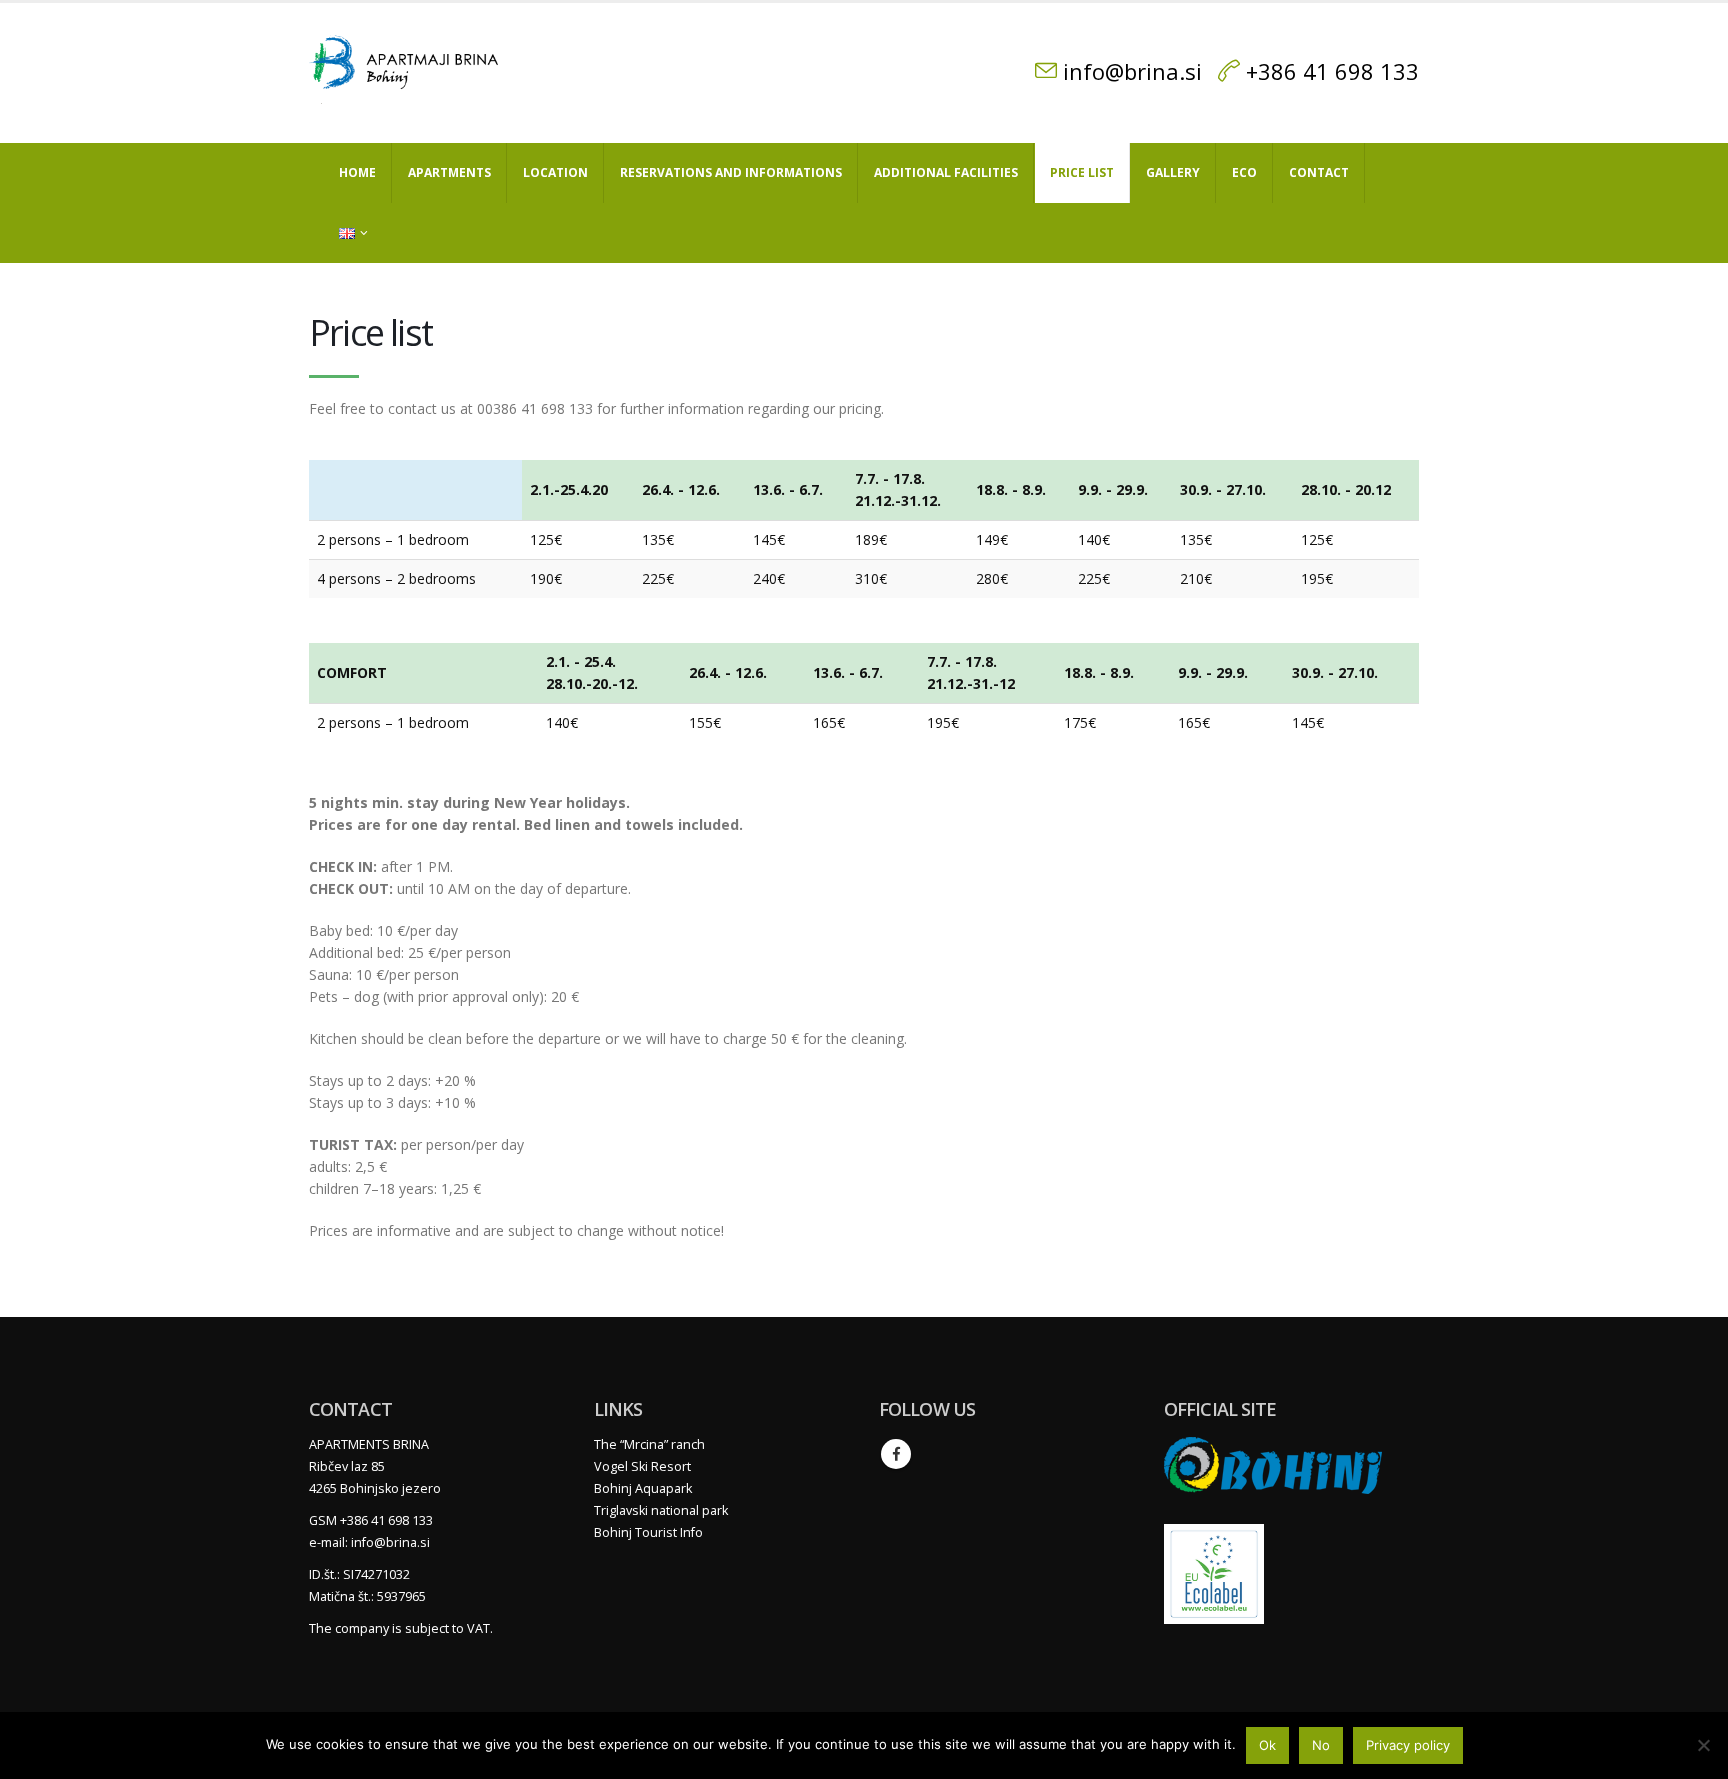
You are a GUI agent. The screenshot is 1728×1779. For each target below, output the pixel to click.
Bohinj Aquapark (643, 1488)
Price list (1082, 172)
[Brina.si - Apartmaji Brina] (409, 73)
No (1321, 1745)
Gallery (1173, 172)
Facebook (896, 1454)
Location (555, 172)
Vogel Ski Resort (642, 1466)
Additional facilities (946, 172)
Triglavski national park (661, 1510)
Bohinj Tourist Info (648, 1532)
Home (357, 172)
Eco (1244, 172)
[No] (1703, 1745)
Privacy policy (1408, 1745)
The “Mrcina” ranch (649, 1444)
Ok (1267, 1745)
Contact (1319, 172)
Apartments (449, 172)
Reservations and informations (731, 172)
